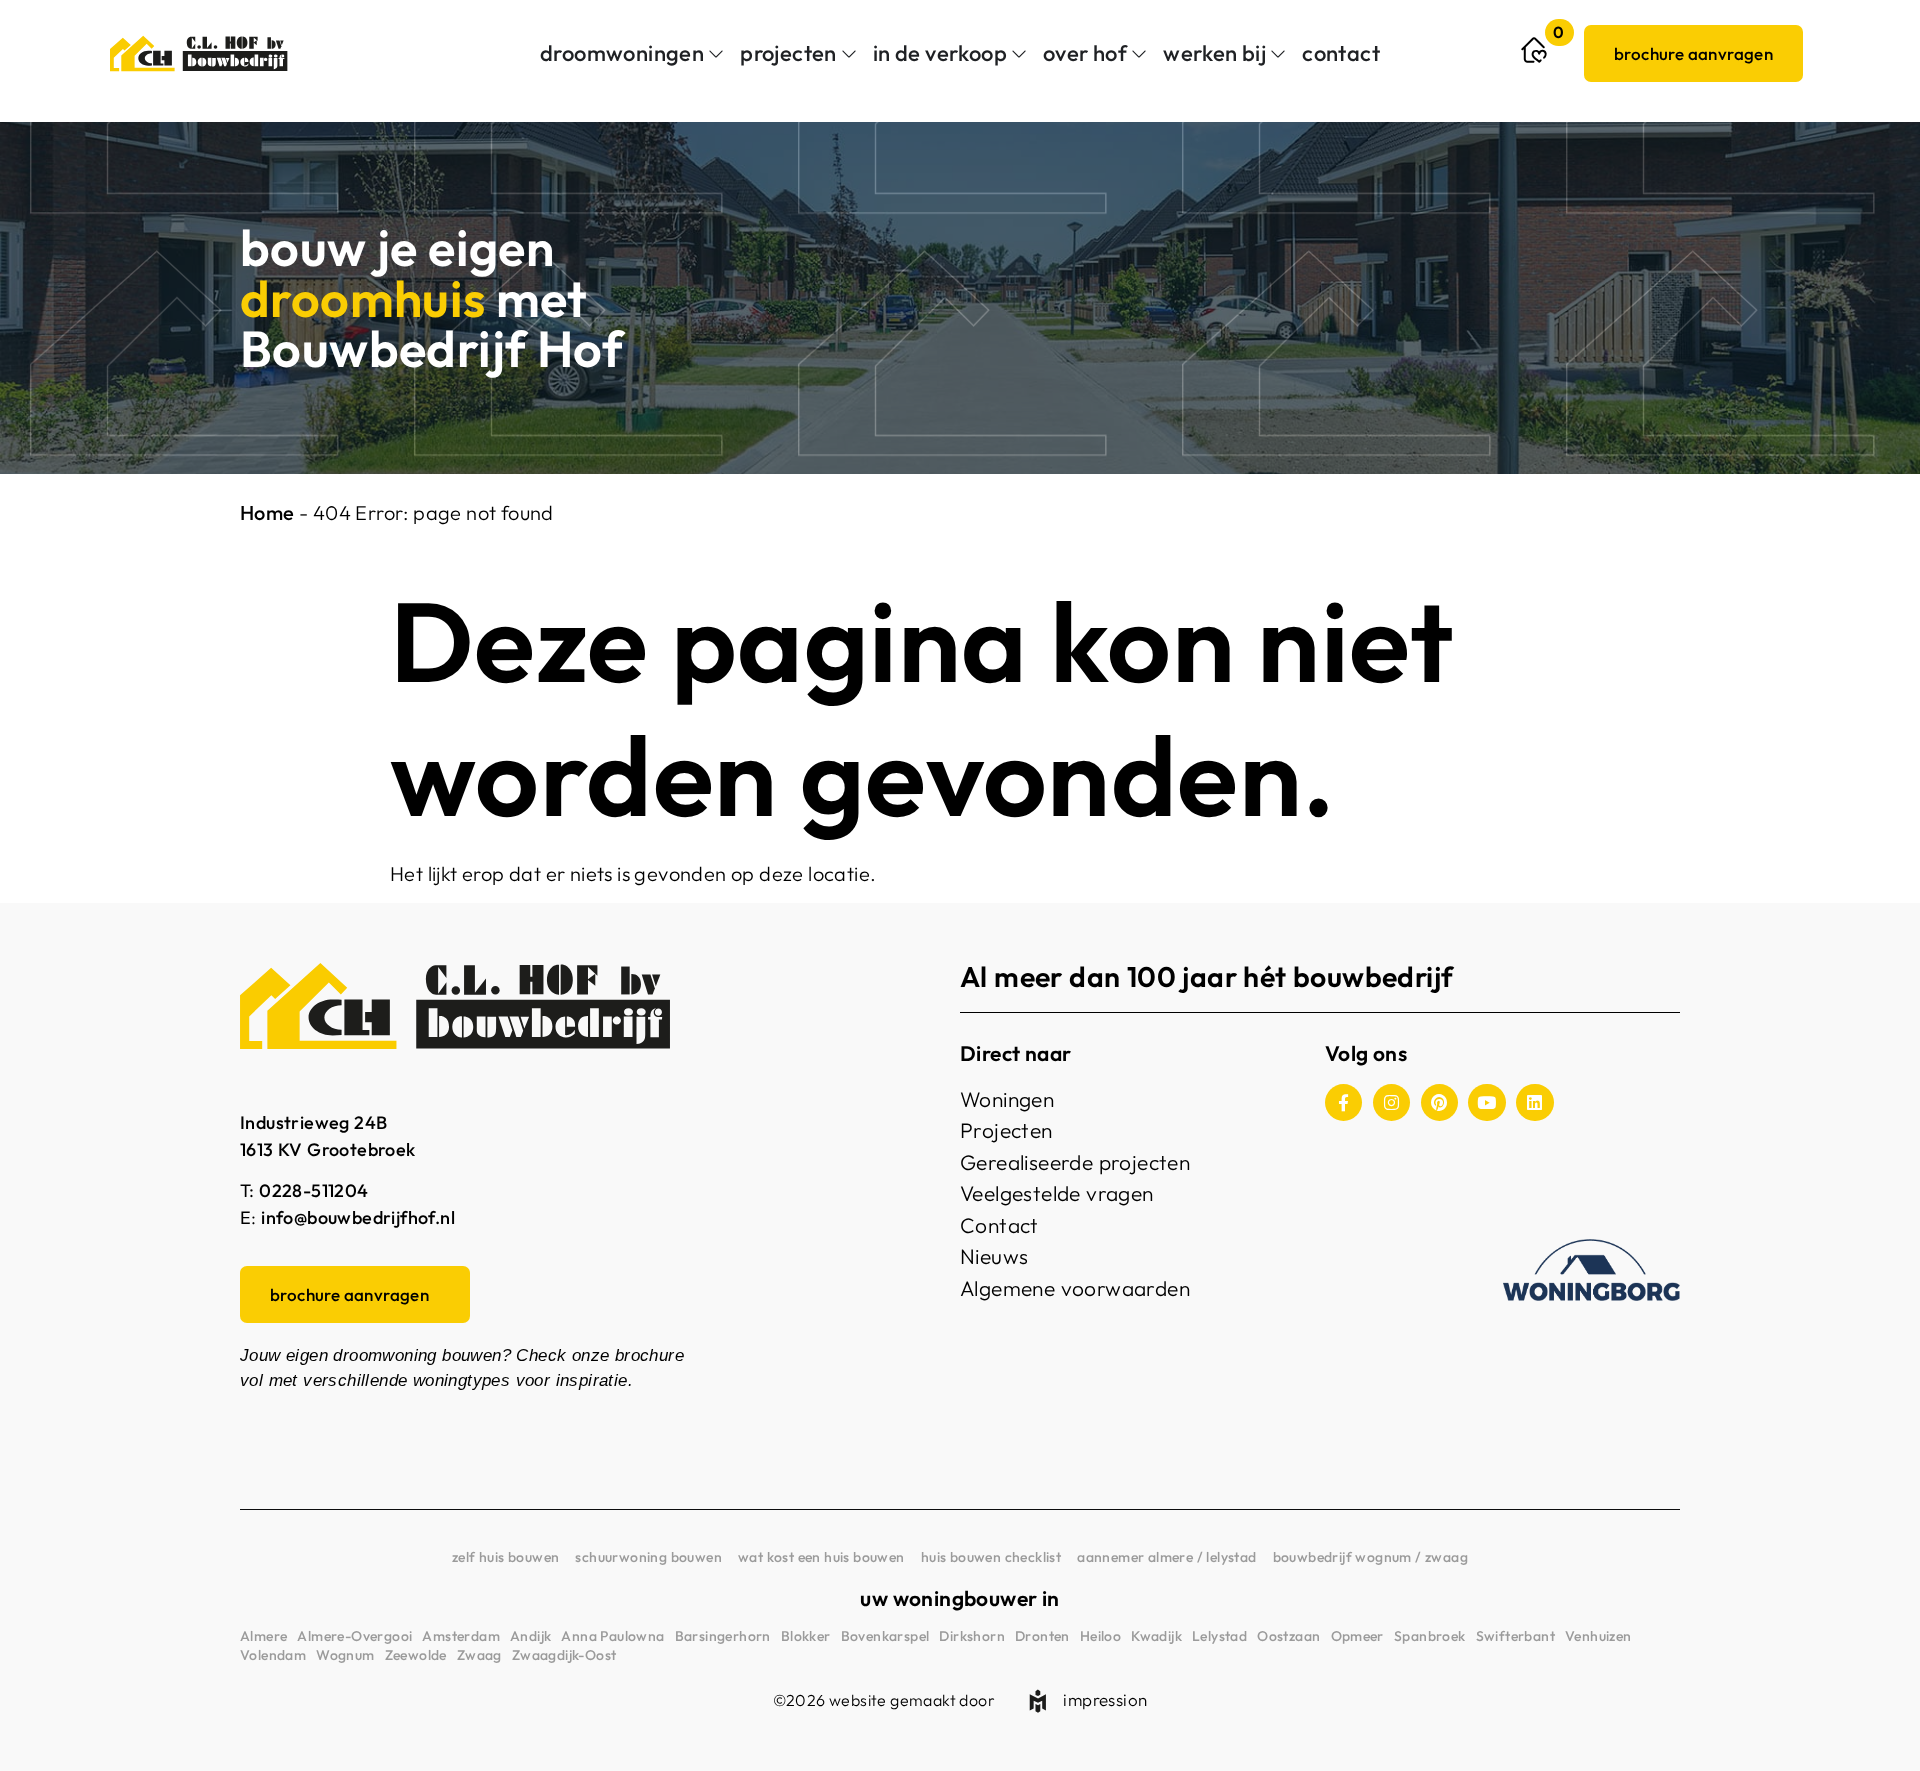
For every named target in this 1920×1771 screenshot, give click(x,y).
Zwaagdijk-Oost (564, 1655)
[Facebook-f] (1343, 1102)
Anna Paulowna (612, 1636)
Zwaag (479, 1655)
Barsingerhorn (723, 1636)
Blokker (806, 1636)
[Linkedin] (1534, 1102)
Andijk (530, 1636)
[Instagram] (1391, 1102)
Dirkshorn (972, 1636)
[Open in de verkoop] (1019, 53)
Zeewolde (416, 1655)
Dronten (1042, 1636)
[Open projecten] (849, 53)
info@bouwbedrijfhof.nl (358, 1217)
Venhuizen (1598, 1636)
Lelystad (1219, 1636)
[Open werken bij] (1278, 53)
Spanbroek (1430, 1636)
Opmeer (1357, 1636)
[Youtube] (1486, 1102)
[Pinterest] (1439, 1102)
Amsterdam (461, 1636)
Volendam (273, 1655)
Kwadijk (1156, 1636)
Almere (263, 1636)
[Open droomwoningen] (716, 53)
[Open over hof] (1139, 53)
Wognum (345, 1655)
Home (267, 512)
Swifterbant (1515, 1636)
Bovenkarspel (885, 1636)
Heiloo (1100, 1636)
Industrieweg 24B (313, 1122)
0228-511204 (313, 1190)
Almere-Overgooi (354, 1636)
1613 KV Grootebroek (328, 1149)
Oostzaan (1288, 1636)
